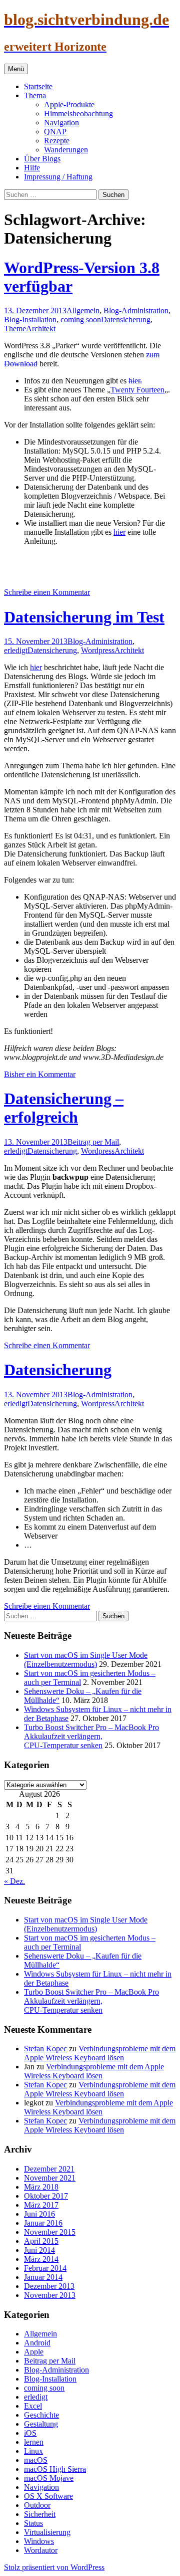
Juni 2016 (39, 2214)
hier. (135, 381)
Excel (33, 2406)
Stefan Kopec (45, 2049)
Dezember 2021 (49, 2169)
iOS (30, 2433)
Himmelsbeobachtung (78, 114)
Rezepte (57, 141)
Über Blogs (42, 159)
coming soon (81, 319)
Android (37, 2343)
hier (119, 532)
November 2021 (50, 2178)
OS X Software (48, 2496)
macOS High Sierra (55, 2469)
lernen (34, 2442)
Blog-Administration (136, 310)
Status (33, 2523)
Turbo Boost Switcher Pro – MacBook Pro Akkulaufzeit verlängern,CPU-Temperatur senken (91, 1736)
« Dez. (14, 1881)
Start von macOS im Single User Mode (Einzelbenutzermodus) (86, 1660)
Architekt (41, 329)
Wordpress (98, 650)
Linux (33, 2451)
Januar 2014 (43, 2277)
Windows (39, 2541)
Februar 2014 (45, 2268)
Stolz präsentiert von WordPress (54, 2567)
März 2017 (41, 2205)
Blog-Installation (30, 319)
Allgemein (83, 310)
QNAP (55, 132)
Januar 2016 (43, 2223)
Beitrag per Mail (93, 1142)
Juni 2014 (39, 2250)
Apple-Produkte (69, 104)
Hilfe (32, 168)
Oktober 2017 (46, 2196)
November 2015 (50, 2232)
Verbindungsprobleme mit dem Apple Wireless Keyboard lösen (100, 2053)
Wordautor (41, 2550)
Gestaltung (41, 2424)
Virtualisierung (47, 2532)
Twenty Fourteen (137, 390)
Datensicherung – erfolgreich (64, 1108)
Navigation (61, 123)
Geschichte (41, 2415)
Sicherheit (40, 2514)
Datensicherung (126, 319)
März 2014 (41, 2259)
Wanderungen (66, 150)
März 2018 (41, 2187)
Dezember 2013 (49, 2286)
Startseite (38, 86)
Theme (15, 329)
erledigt (16, 650)
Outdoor (37, 2505)
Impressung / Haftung (58, 177)
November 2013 (50, 2295)
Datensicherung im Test (84, 617)
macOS (36, 2460)
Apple (34, 2352)
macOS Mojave (49, 2478)
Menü (16, 69)
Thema (35, 95)
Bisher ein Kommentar (40, 1074)
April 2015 (41, 2241)
